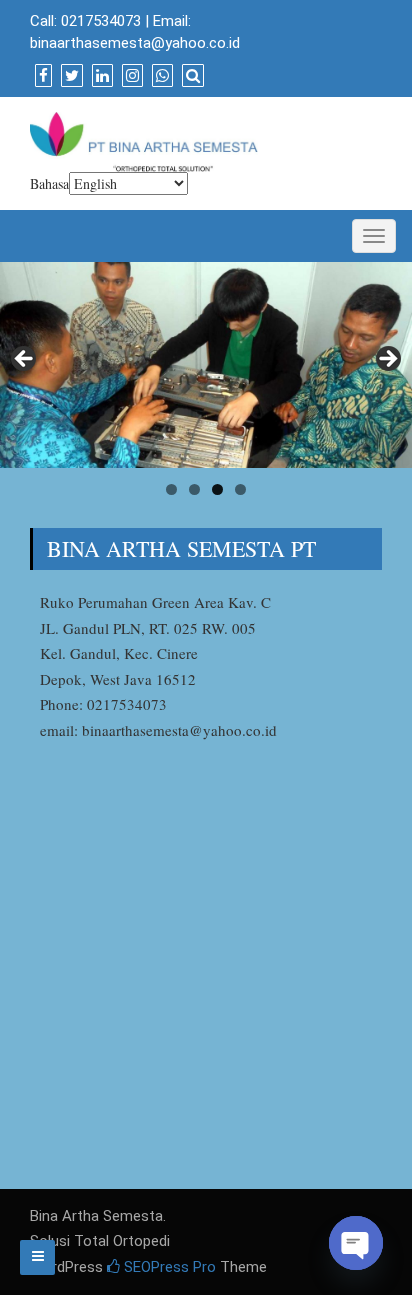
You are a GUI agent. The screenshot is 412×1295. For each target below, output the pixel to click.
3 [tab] (217, 489)
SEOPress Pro (168, 1267)
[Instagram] (130, 76)
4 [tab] (240, 489)
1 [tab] (171, 489)
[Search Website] (190, 76)
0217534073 (101, 21)
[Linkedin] (100, 76)
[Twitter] (69, 76)
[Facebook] (41, 76)
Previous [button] (25, 360)
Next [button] (387, 360)
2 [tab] (194, 489)
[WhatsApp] (160, 76)
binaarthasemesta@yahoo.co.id (135, 43)
